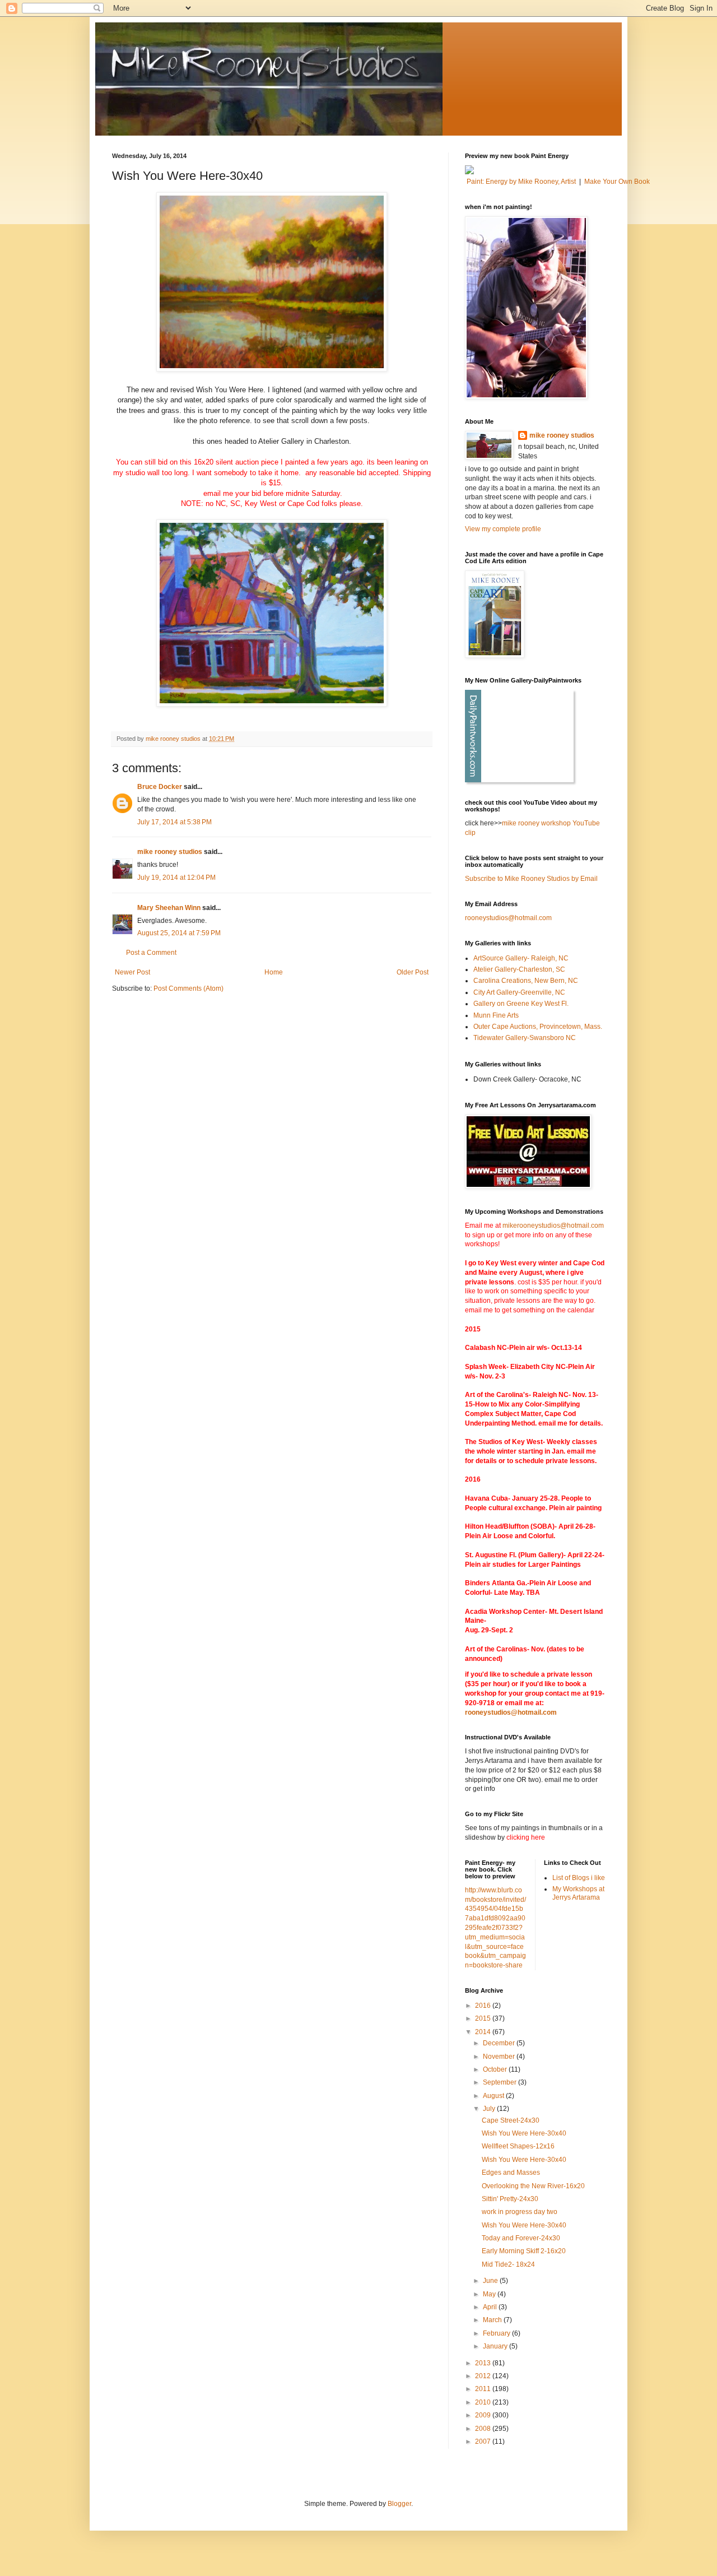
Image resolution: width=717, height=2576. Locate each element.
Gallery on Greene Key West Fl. (521, 1004)
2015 (484, 2018)
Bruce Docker (160, 787)
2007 (484, 2442)
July (490, 2109)
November (500, 2057)
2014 (484, 2032)
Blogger (399, 2504)
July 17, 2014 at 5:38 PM (174, 822)
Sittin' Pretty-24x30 (510, 2199)
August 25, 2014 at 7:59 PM (179, 933)
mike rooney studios (170, 852)
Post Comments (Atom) (188, 988)
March (493, 2320)
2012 (484, 2376)
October (496, 2069)
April (491, 2307)
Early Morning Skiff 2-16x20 (524, 2251)
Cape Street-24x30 (511, 2120)
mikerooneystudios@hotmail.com (553, 1226)
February (497, 2333)
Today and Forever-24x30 (521, 2238)
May (490, 2294)
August (494, 2096)
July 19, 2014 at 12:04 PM (176, 878)
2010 (484, 2402)
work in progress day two (520, 2212)
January (496, 2346)
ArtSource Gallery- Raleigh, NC (521, 958)
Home (274, 972)
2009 (484, 2415)
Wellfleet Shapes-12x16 (518, 2146)
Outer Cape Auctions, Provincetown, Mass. (538, 1027)
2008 (484, 2429)
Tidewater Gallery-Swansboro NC (525, 1038)
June (491, 2281)
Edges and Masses (511, 2173)
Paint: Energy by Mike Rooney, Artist (521, 182)
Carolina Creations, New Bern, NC (526, 981)
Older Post (413, 972)
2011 (484, 2389)
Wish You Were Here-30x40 (524, 2133)
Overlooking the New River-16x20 (533, 2186)
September (500, 2082)
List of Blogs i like (579, 1878)
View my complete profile (503, 529)
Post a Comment (151, 953)
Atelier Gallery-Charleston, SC (519, 969)
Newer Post (132, 972)
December (500, 2043)
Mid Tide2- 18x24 (508, 2264)
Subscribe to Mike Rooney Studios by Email (531, 879)
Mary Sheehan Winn (169, 908)
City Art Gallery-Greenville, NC (519, 992)
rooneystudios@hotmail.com (508, 918)
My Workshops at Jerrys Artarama (578, 1893)
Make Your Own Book (617, 182)
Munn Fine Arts (496, 1015)
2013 (484, 2363)
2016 (484, 2006)
